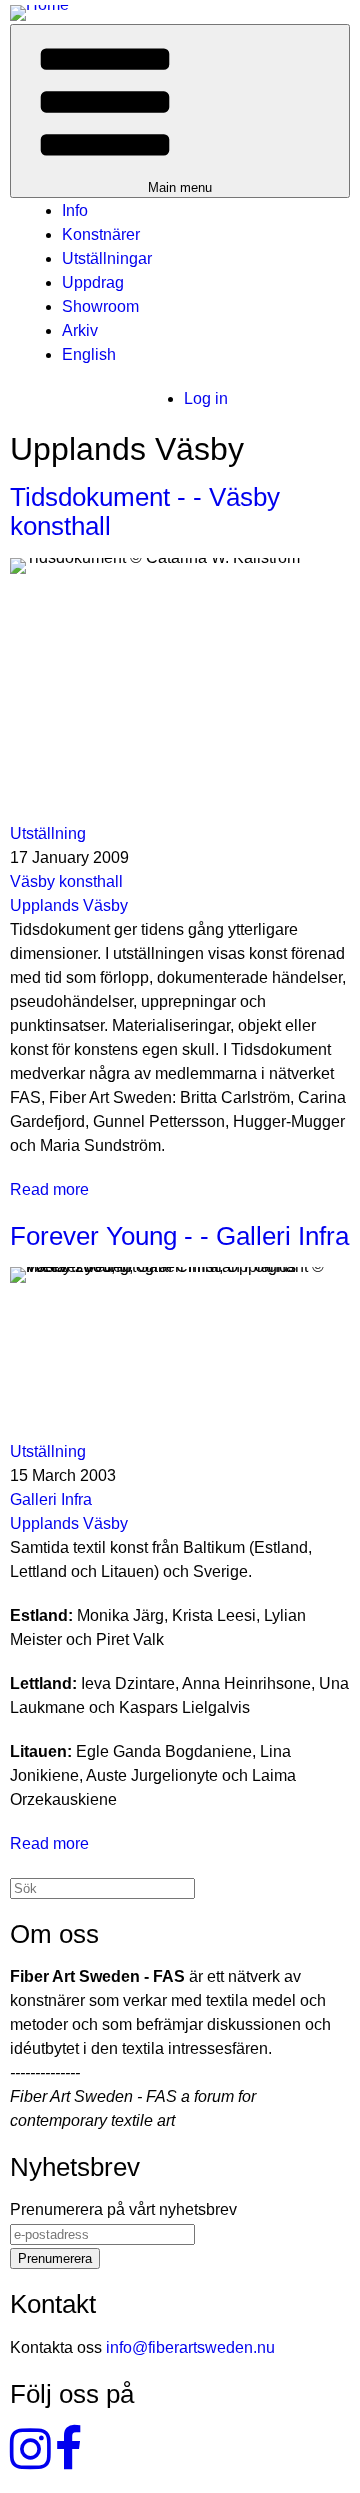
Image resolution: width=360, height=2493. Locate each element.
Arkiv (80, 330)
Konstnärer (101, 234)
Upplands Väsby (69, 905)
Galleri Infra (51, 1499)
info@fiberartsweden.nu (190, 2347)
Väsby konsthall (66, 881)
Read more (49, 1189)
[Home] (39, 11)
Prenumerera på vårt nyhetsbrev (123, 2209)
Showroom (100, 306)
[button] (180, 111)
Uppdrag (93, 282)
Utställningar (107, 258)
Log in (206, 398)
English (89, 354)
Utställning (48, 833)
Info (75, 210)
